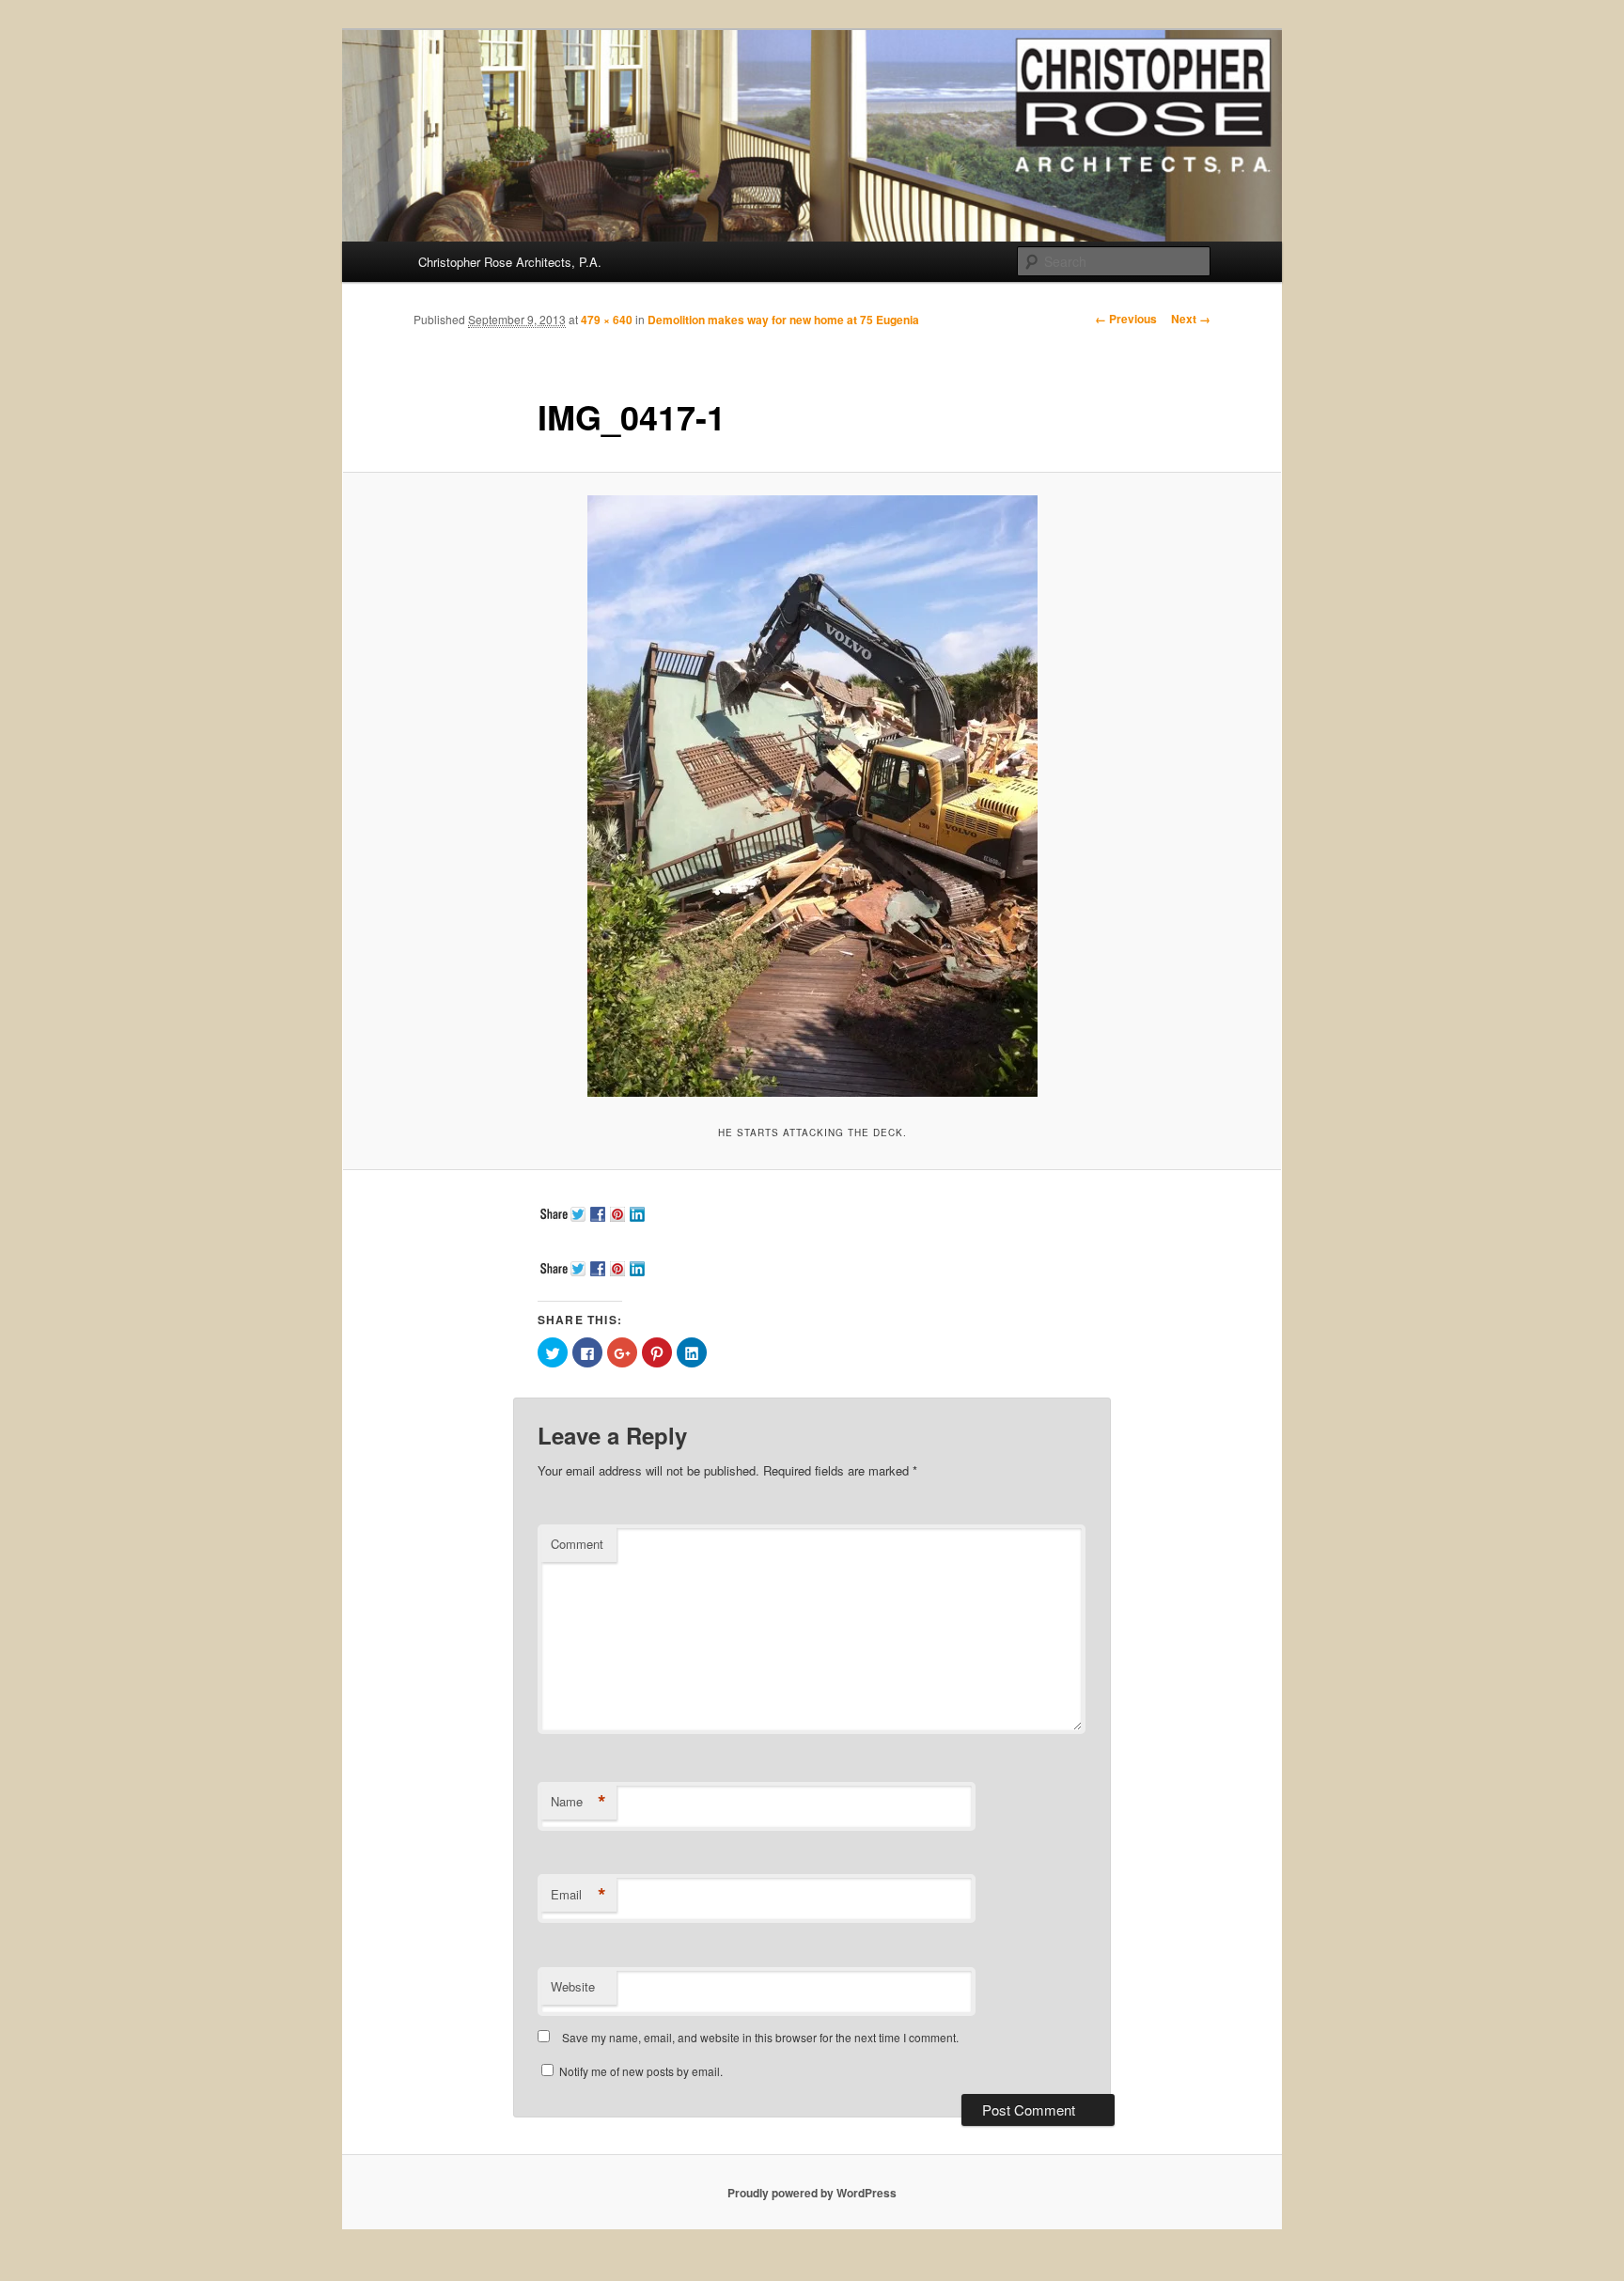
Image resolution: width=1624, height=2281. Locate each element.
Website (573, 1986)
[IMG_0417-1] (812, 796)
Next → (1191, 319)
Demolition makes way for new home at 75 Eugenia (783, 320)
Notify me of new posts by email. (641, 2071)
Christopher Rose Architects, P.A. (510, 262)
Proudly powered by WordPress (812, 2193)
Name (578, 1802)
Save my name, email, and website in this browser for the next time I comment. (760, 2037)
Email (578, 1895)
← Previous (1126, 319)
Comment (577, 1544)
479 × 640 (607, 320)
